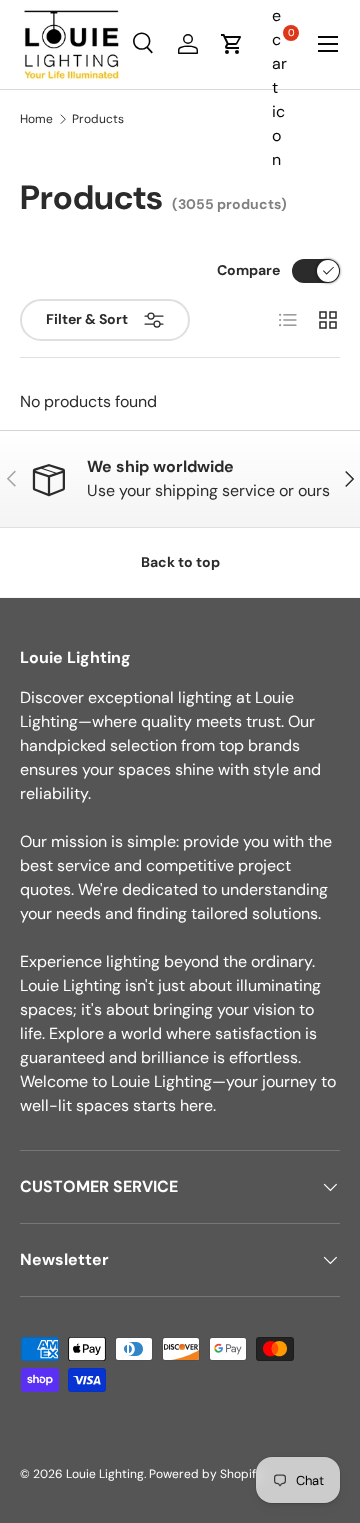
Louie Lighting (105, 1474)
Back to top (180, 562)
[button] (232, 44)
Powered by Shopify (206, 1474)
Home (36, 119)
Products (98, 119)
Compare (248, 270)
